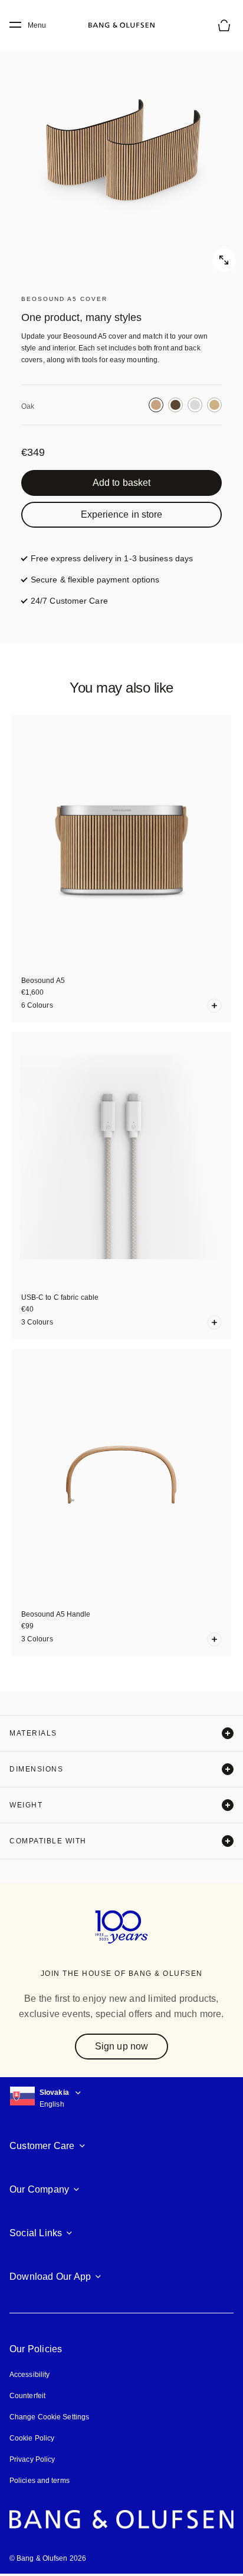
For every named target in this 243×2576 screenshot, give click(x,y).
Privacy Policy (32, 2459)
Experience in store (122, 514)
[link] (121, 483)
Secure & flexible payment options (95, 580)
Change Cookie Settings (49, 2417)
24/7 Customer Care (69, 601)
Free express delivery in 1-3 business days (112, 558)
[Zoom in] (121, 151)
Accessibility (29, 2375)
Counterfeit (27, 2396)
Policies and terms (40, 2481)
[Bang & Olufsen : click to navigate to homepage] (121, 25)
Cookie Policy (32, 2438)
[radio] (156, 405)
